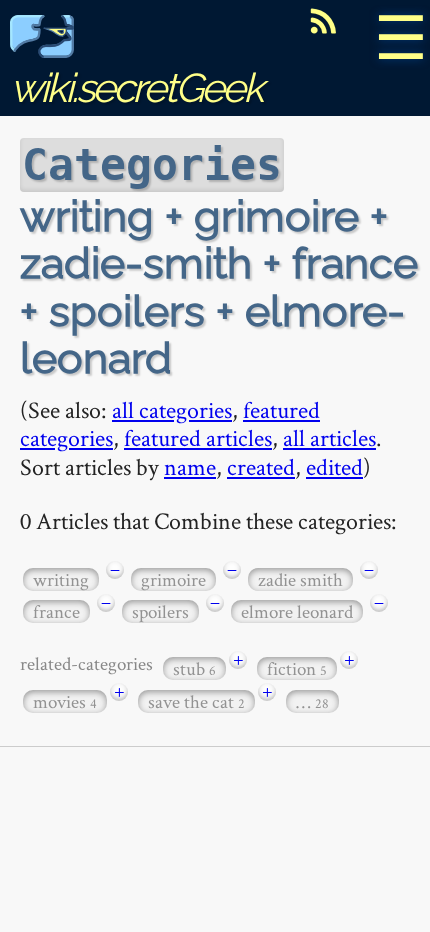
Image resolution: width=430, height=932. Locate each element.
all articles (329, 437)
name (190, 466)
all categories (172, 409)
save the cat (196, 701)
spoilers (160, 611)
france (56, 611)
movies (65, 701)
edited (334, 466)
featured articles (198, 437)
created (261, 466)
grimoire (173, 579)
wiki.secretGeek (136, 87)
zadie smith (300, 579)
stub (194, 668)
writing (61, 579)
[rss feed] (323, 21)
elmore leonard (297, 611)
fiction (297, 668)
